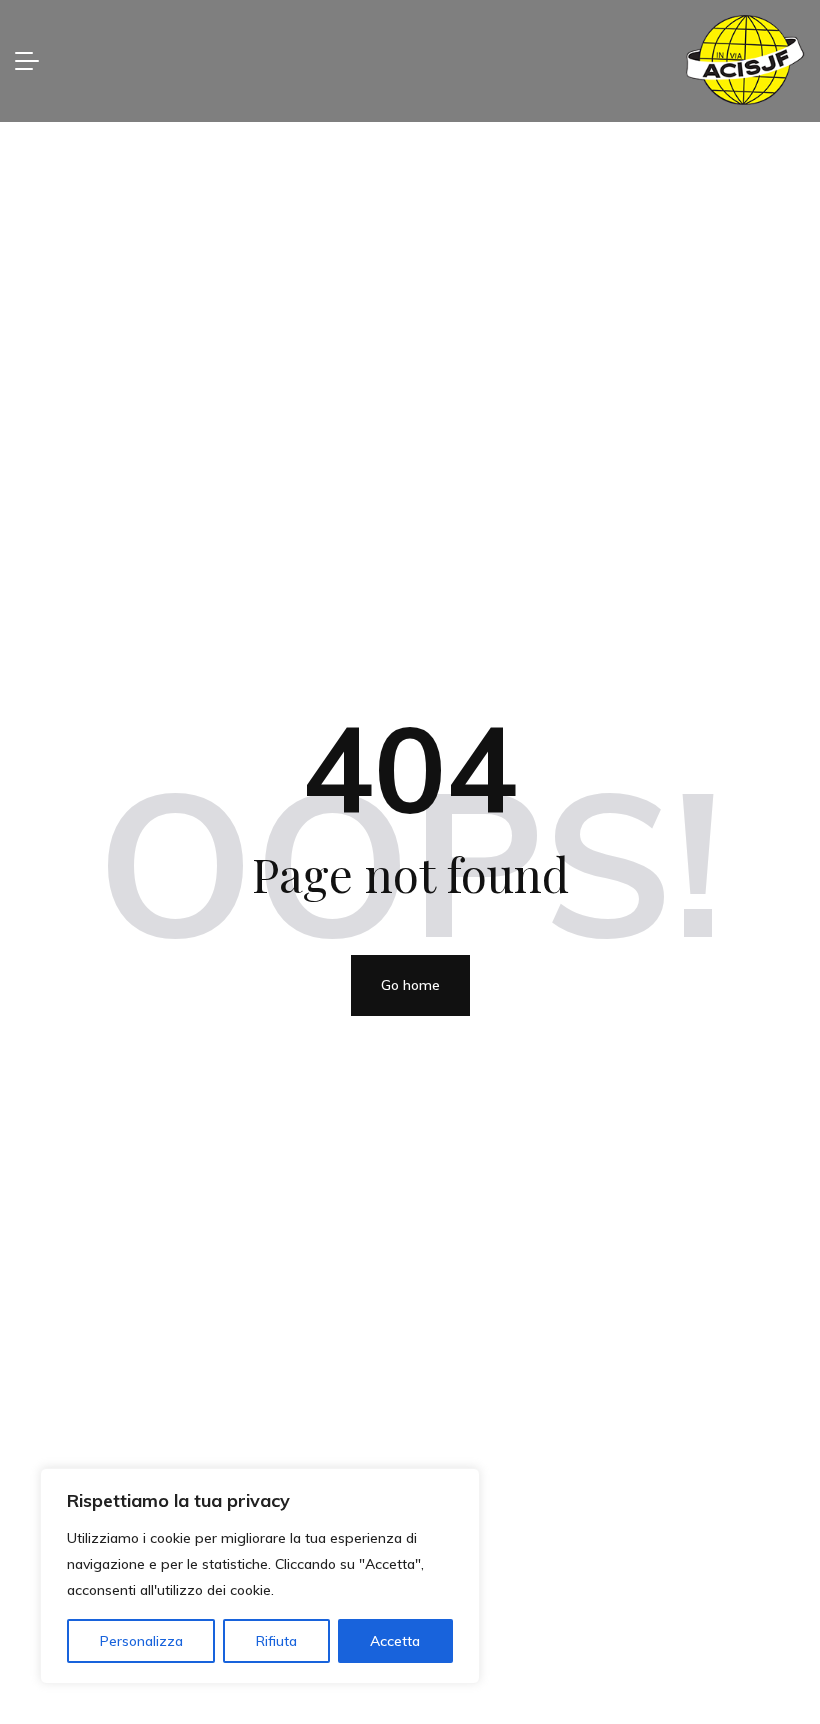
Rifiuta (276, 1641)
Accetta (395, 1641)
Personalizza (141, 1641)
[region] (260, 1576)
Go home (410, 985)
